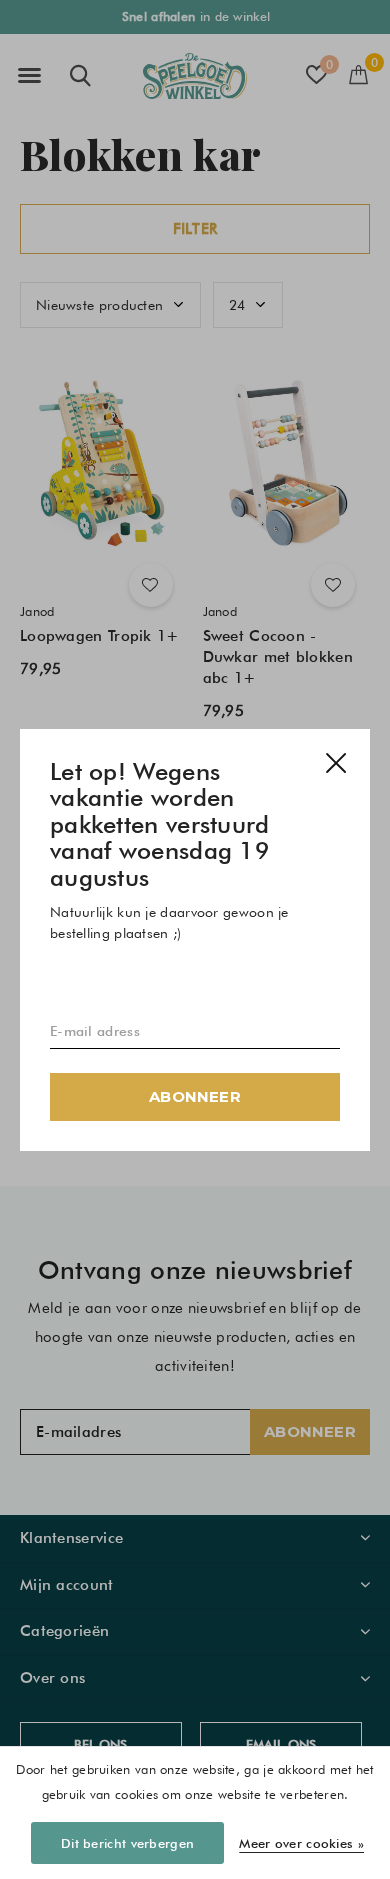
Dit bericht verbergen (127, 1843)
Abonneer (195, 1095)
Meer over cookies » (301, 1843)
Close (336, 763)
